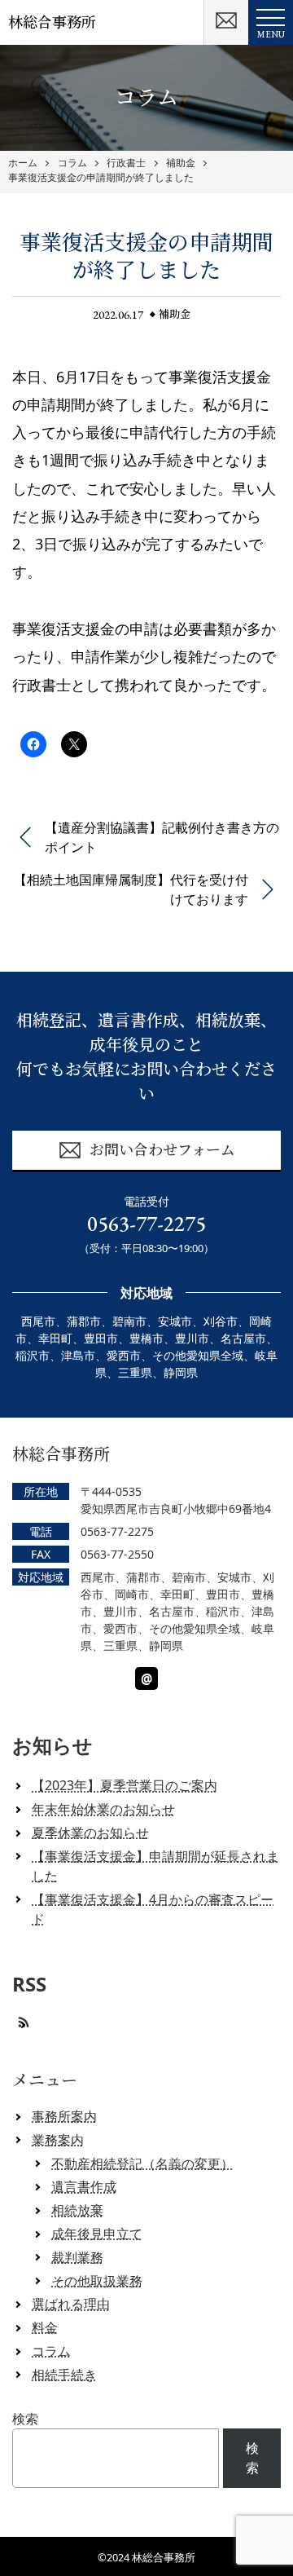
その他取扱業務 (97, 2281)
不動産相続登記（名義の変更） (142, 2164)
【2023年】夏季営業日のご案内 (125, 1785)
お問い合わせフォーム (162, 1150)
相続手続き (64, 2375)
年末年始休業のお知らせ (103, 1809)
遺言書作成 (84, 2186)
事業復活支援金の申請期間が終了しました (101, 178)
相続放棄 (77, 2210)
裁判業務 (77, 2257)
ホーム (23, 163)
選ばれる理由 (71, 2304)
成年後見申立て (97, 2234)
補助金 (181, 163)
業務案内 (58, 2140)
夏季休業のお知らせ (90, 1833)
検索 (25, 2419)
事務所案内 (64, 2116)
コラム (72, 163)
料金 (45, 2327)
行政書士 (126, 163)
